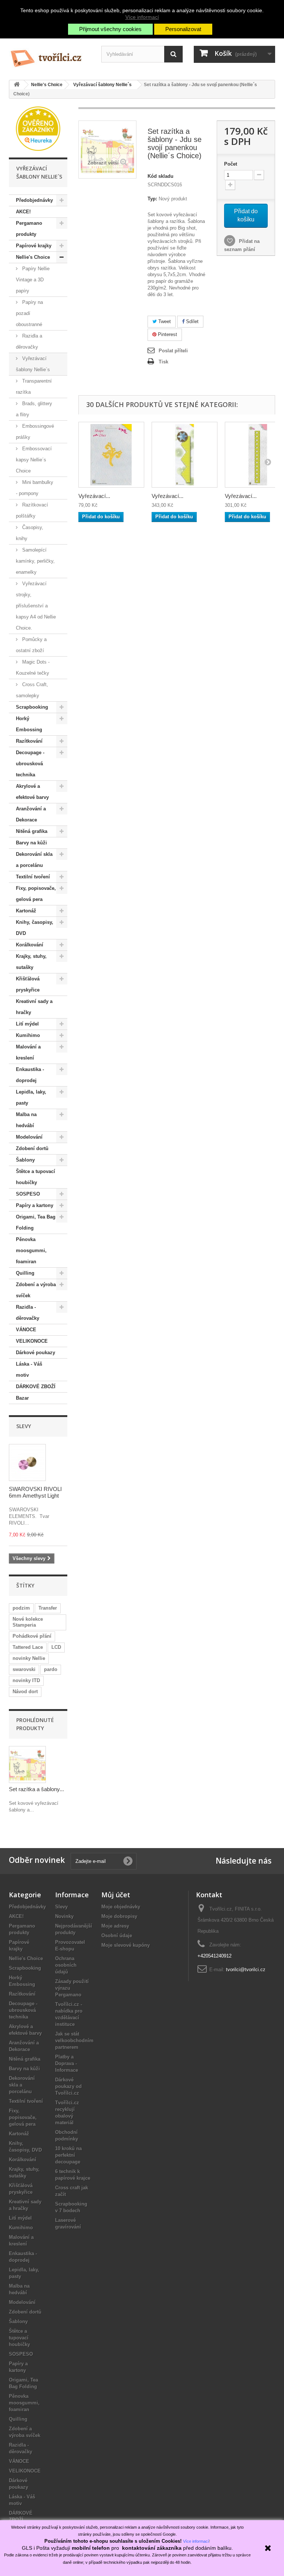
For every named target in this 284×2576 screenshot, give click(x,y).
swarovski (24, 1669)
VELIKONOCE (32, 1341)
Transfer (48, 1608)
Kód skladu (160, 176)
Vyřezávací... (94, 496)
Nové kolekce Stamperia (28, 1622)
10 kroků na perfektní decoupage (68, 2155)
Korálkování (30, 945)
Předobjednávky (34, 200)
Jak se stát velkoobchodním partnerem (74, 2041)
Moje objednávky (121, 1907)
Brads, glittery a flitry (34, 409)
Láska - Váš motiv (29, 1370)
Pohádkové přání (32, 1636)
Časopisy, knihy (30, 533)
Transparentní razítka (34, 387)
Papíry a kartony (35, 1205)
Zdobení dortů (32, 1148)
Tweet (164, 321)
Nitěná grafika (32, 831)
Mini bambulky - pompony (35, 488)
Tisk (163, 362)
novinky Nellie (29, 1658)
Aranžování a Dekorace (31, 814)
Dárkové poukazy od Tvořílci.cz (68, 2086)
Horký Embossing (29, 724)
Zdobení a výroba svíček (36, 1290)
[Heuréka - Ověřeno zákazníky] (38, 128)
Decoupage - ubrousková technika (30, 764)
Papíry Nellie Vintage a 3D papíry (33, 280)
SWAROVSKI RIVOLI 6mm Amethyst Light (35, 1492)
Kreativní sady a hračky (34, 1007)
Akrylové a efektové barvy (32, 792)
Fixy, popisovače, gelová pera (36, 894)
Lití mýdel (27, 1024)
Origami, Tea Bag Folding (36, 1222)
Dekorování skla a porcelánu (34, 860)
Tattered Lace (28, 1647)
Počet (231, 164)
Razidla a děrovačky (29, 341)
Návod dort (25, 1692)
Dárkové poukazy (35, 1353)
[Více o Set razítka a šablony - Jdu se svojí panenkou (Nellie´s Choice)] (27, 1765)
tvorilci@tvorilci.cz (246, 1970)
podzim (21, 1608)
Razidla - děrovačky (28, 1313)
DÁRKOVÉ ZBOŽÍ (36, 1387)
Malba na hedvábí (26, 1120)
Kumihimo (28, 1035)
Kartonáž (26, 911)
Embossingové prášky (35, 432)
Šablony (25, 1160)
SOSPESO (28, 1194)
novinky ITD (26, 1680)
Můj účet (116, 1895)
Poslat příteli (173, 351)
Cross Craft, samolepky (32, 690)
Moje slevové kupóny (126, 1945)
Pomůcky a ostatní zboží (31, 645)
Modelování (29, 1137)
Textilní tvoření (33, 877)
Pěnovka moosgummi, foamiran (31, 1250)
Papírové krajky (34, 246)
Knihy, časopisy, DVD (35, 928)
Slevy (24, 1426)
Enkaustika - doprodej (30, 1075)
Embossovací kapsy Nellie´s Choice (34, 460)
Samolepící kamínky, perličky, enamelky (35, 561)
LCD (56, 1647)
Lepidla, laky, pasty (31, 1097)
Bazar (22, 1398)
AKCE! (23, 212)
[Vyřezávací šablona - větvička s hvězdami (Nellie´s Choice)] (111, 455)
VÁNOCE (26, 1330)
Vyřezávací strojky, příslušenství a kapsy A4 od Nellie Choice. (36, 606)
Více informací (142, 17)
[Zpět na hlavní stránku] (17, 85)
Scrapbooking (32, 707)
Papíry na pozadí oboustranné (29, 313)
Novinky (64, 1916)
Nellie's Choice (33, 257)
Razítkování (29, 741)
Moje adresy (115, 1926)
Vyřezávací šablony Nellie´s (33, 364)
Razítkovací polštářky (32, 510)
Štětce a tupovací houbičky (35, 1177)
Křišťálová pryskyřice (28, 984)
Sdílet (192, 321)
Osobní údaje (117, 1936)
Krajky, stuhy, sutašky (31, 962)
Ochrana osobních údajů (66, 1965)
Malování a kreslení (28, 1052)
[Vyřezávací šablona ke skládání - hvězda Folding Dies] (185, 455)
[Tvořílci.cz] (50, 55)
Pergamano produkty (29, 229)
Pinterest (167, 334)
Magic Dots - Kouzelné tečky (33, 667)
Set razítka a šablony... (36, 1789)
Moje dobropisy (119, 1916)
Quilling (25, 1273)
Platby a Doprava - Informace (67, 2063)
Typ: (152, 199)
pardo (51, 1669)
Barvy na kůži (31, 843)
